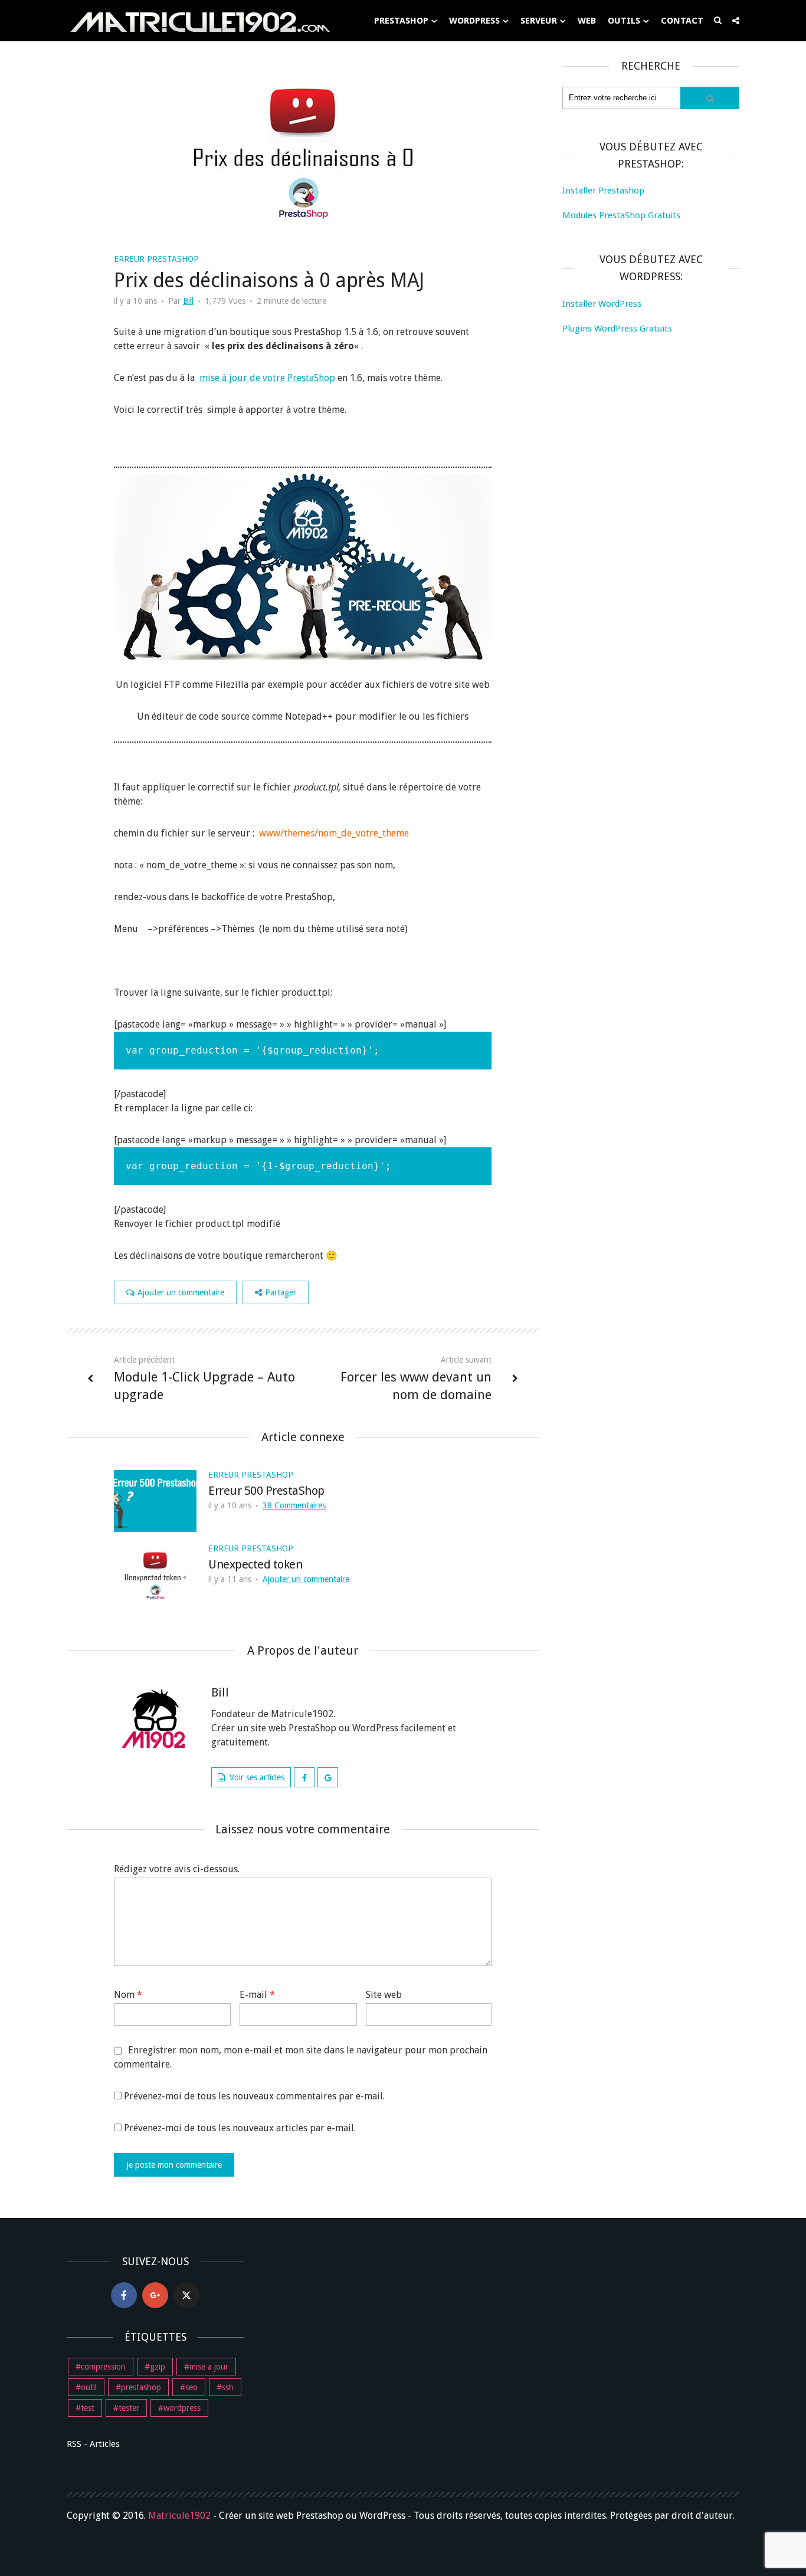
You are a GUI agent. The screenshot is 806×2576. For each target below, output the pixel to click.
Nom (128, 1995)
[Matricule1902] (199, 21)
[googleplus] (155, 2295)
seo (191, 2387)
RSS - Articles (93, 2444)
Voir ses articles (257, 1777)
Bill (188, 301)
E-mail (257, 1995)
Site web (384, 1995)
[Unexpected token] (155, 1574)
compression (103, 2367)
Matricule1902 (179, 2516)
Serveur (539, 21)
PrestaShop (401, 21)
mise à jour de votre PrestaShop (267, 378)
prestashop (141, 2387)
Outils (624, 21)
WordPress (474, 21)
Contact (682, 21)
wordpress (182, 2408)
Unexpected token (255, 1564)
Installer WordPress (602, 304)
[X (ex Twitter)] (186, 2295)
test (88, 2408)
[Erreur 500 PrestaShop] (155, 1500)
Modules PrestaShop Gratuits (621, 215)
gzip (158, 2367)
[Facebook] (124, 2295)
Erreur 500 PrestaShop (266, 1491)
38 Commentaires (294, 1505)
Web (587, 21)
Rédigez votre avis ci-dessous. (177, 1869)
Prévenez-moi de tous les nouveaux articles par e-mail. (240, 2128)
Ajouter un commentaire (181, 1292)
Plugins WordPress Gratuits (617, 329)
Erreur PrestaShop (156, 259)
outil (89, 2387)
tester (129, 2408)
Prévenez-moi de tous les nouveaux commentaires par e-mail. (254, 2096)
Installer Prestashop (603, 191)
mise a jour (209, 2367)
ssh (228, 2387)
